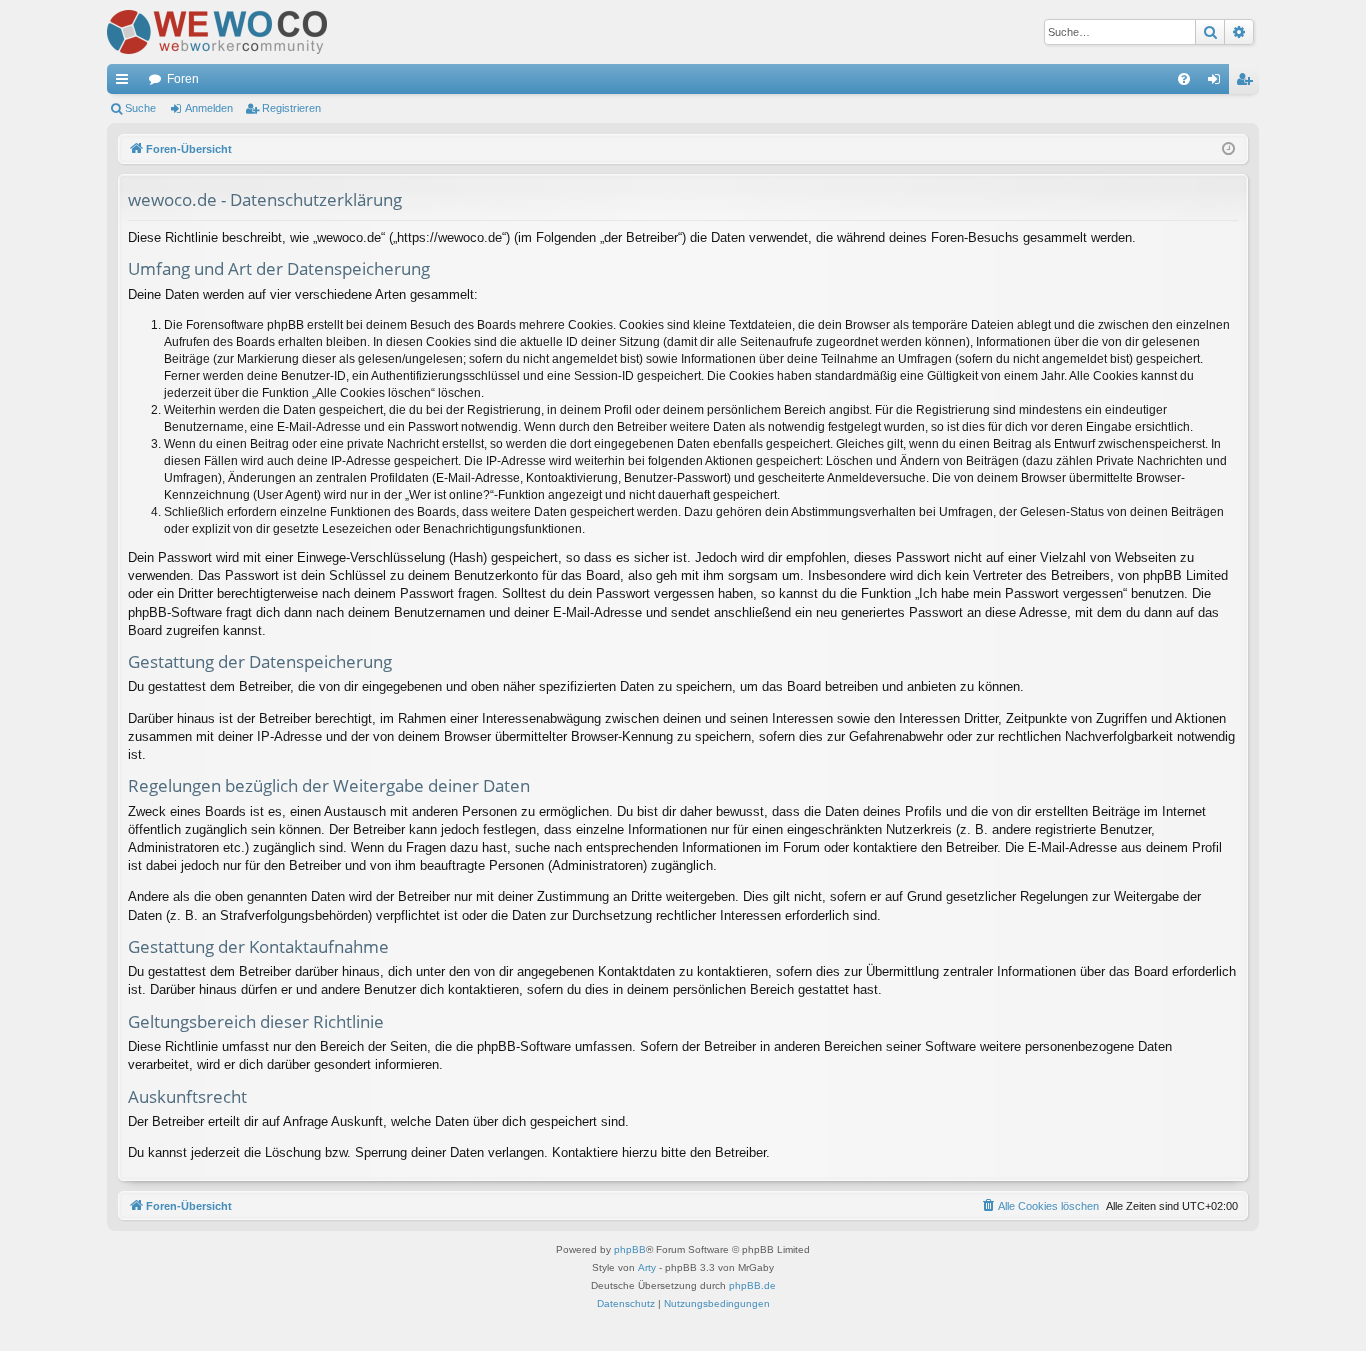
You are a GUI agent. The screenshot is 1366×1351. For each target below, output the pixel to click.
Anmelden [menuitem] (1218, 83)
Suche (140, 108)
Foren (183, 79)
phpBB (630, 1249)
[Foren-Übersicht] (217, 32)
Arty (647, 1267)
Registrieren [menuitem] (1248, 83)
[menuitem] (1184, 79)
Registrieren (291, 108)
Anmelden (209, 108)
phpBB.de (752, 1285)
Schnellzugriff (126, 83)
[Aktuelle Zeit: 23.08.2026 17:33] (1228, 149)
